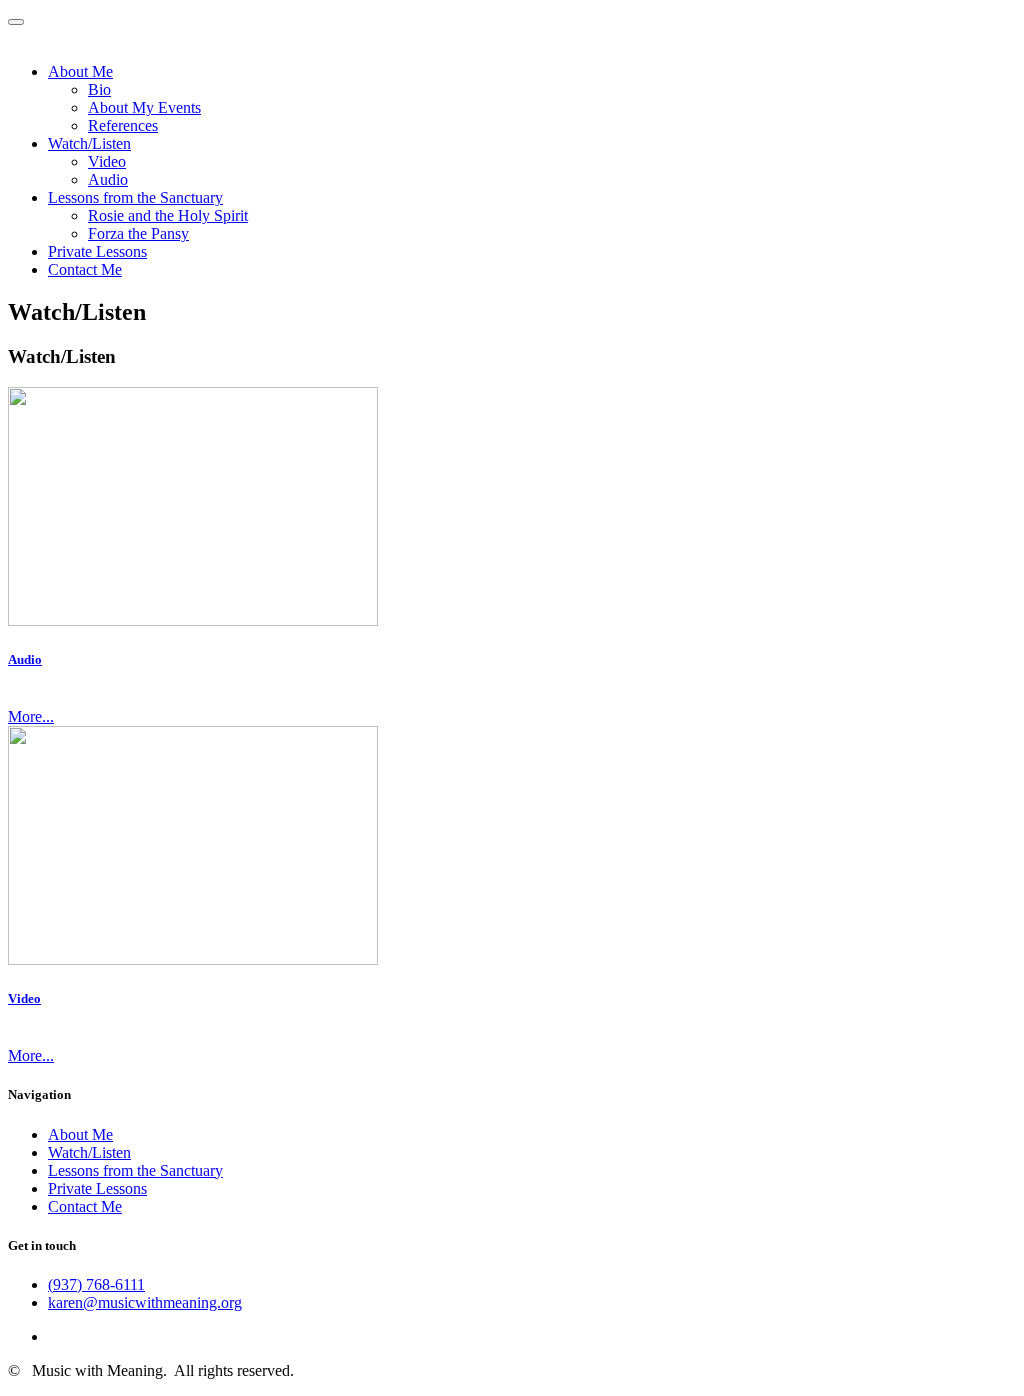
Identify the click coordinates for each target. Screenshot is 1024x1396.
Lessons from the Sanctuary (135, 197)
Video (107, 161)
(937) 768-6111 (96, 1284)
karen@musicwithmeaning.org (145, 1302)
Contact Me (85, 269)
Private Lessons (97, 251)
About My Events (144, 107)
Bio (99, 89)
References (123, 125)
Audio (108, 179)
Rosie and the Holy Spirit (168, 215)
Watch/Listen (89, 143)
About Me (80, 71)
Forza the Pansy (138, 233)
